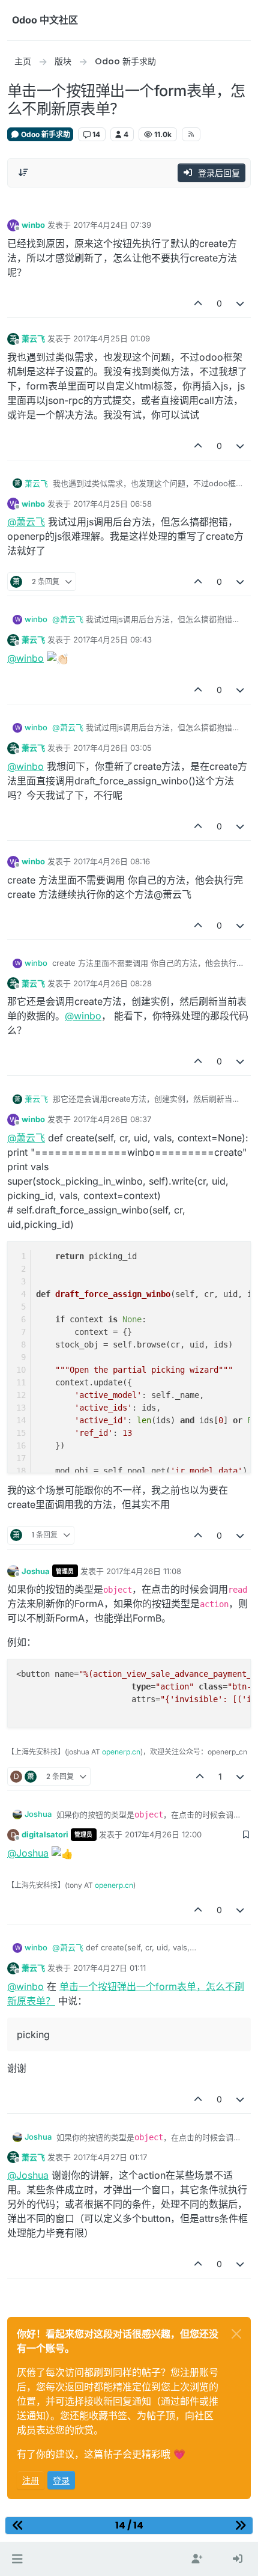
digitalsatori (45, 1834)
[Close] (236, 2334)
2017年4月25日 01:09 (112, 338)
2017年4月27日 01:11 (109, 1968)
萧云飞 (33, 338)
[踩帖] (241, 303)
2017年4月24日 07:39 (112, 225)
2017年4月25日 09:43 (112, 639)
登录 (61, 2480)
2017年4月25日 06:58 (112, 504)
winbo (33, 225)
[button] (17, 2559)
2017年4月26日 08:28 (112, 983)
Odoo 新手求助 (45, 134)
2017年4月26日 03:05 (112, 748)
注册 (31, 2480)
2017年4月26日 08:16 (112, 861)
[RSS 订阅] (191, 134)
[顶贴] (198, 303)
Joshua (36, 1571)
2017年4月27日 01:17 (110, 2157)
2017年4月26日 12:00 (163, 1834)
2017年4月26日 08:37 (112, 1119)
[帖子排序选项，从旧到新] (23, 172)
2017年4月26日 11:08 (144, 1571)
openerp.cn (121, 1752)
